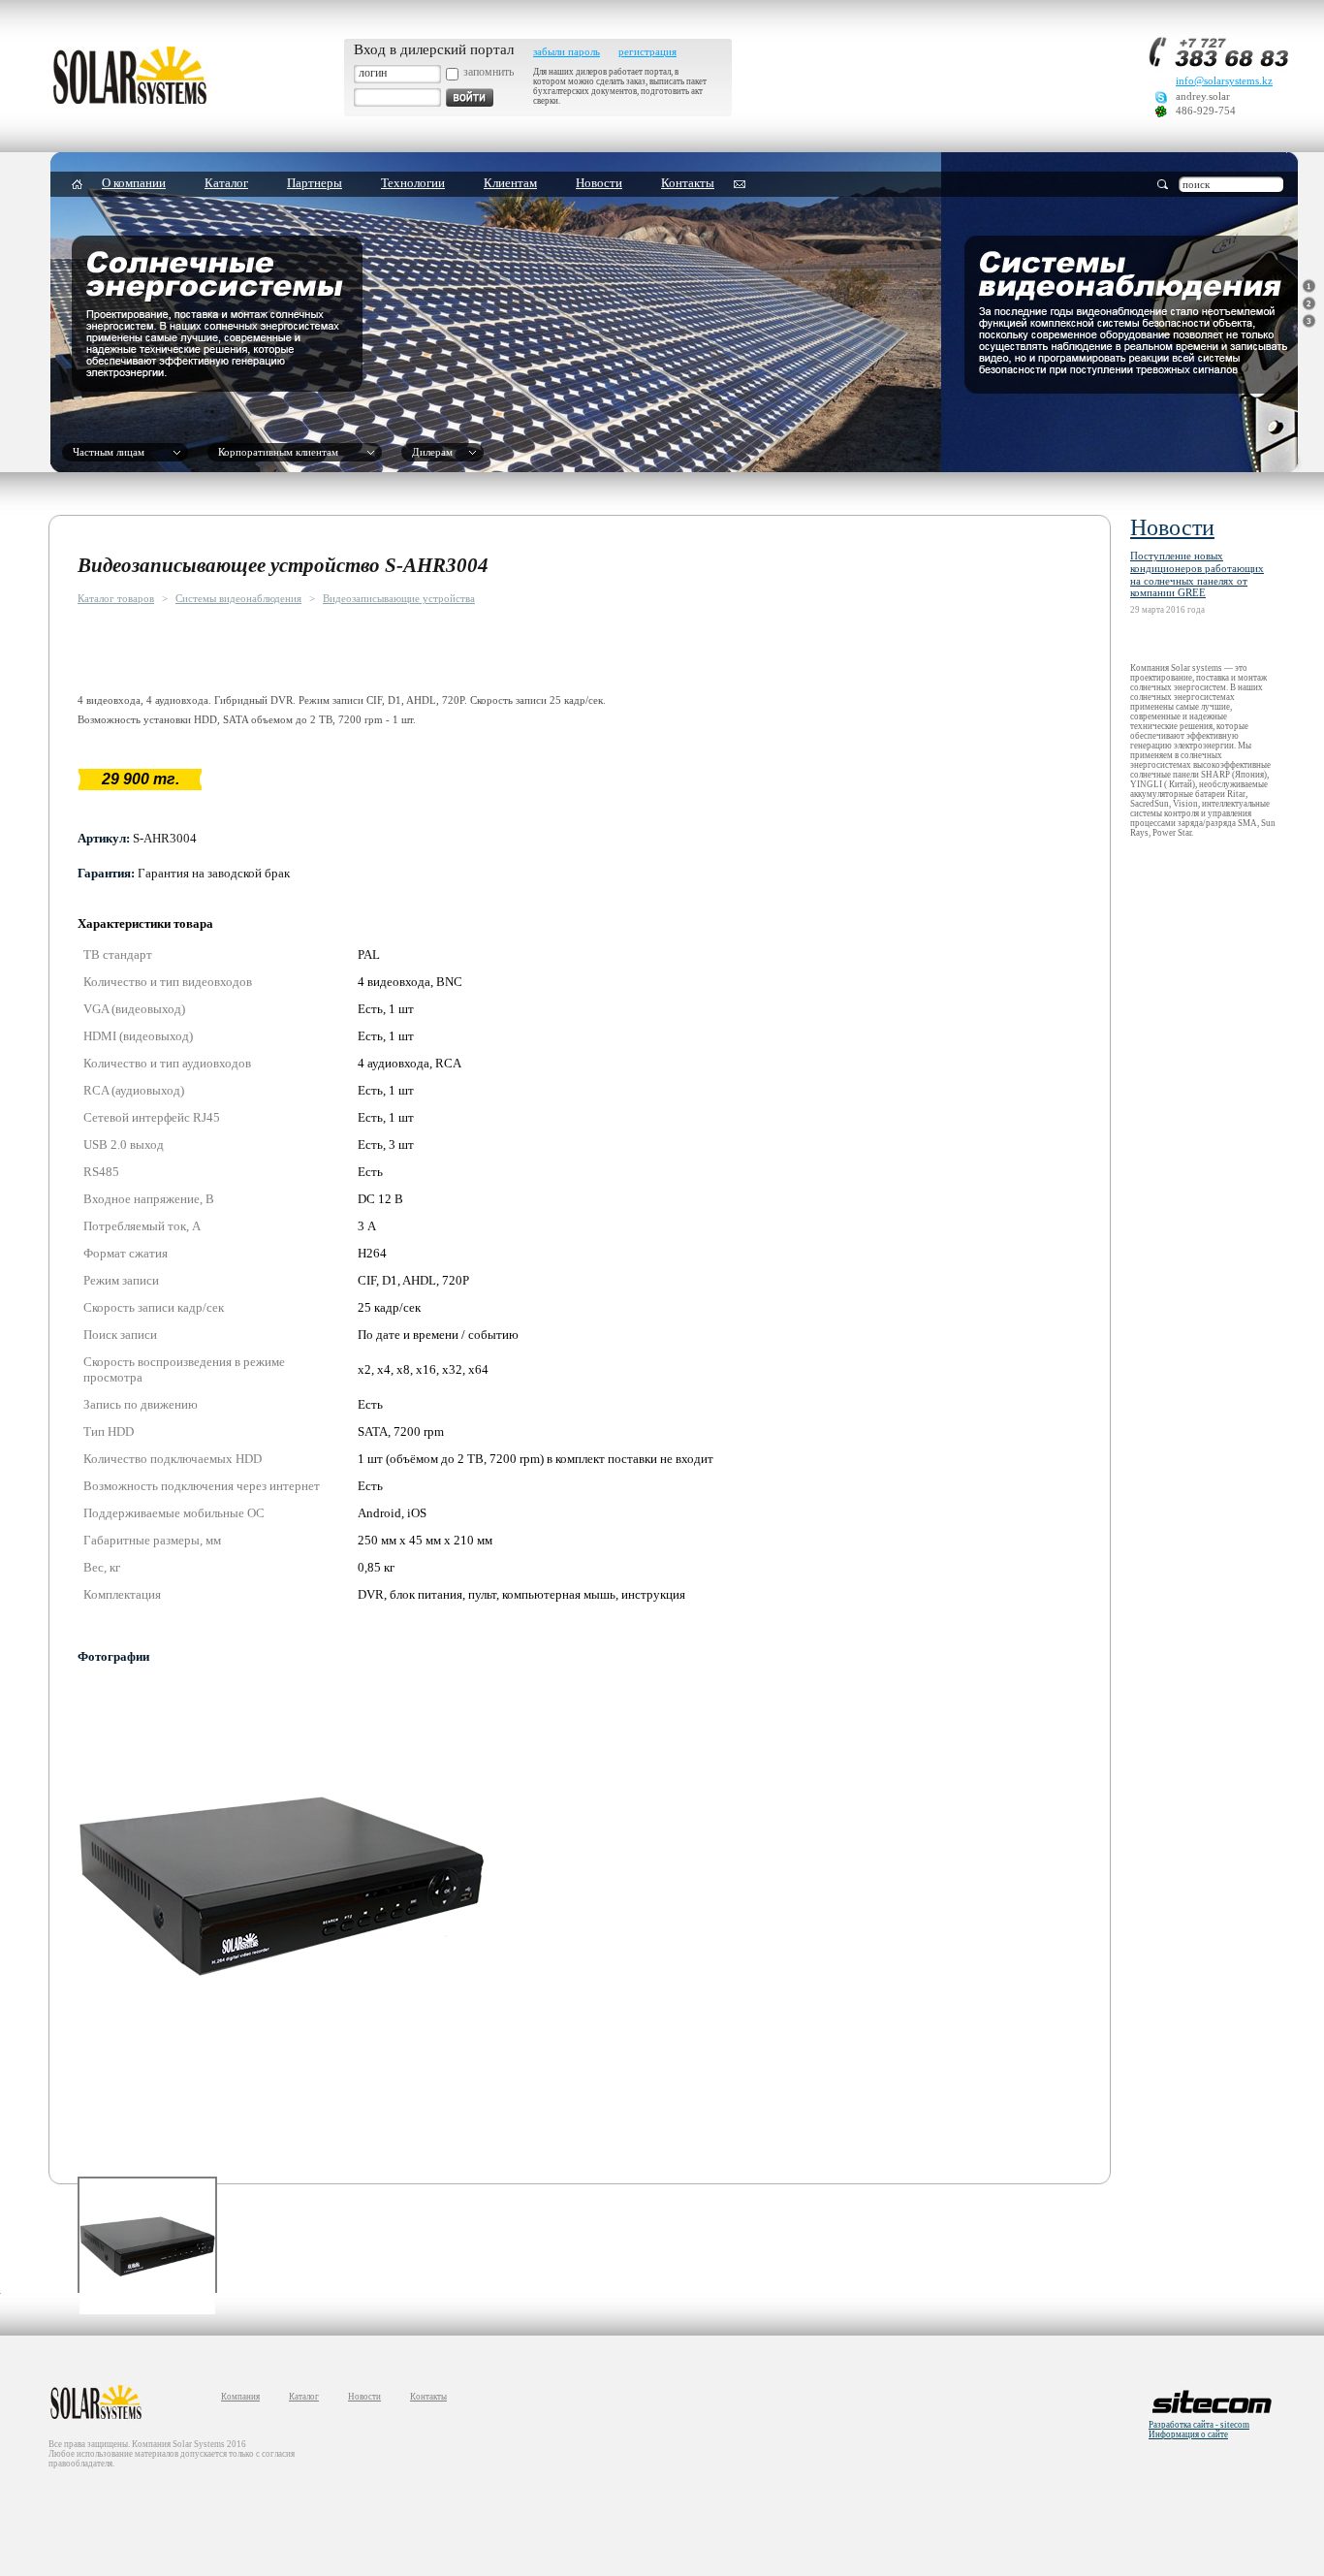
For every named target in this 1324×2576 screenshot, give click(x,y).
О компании (134, 183)
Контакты (688, 183)
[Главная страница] (130, 100)
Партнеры (315, 183)
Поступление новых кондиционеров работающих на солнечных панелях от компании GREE (1197, 574)
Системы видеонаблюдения (238, 599)
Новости (599, 183)
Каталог (226, 183)
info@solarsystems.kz (1224, 81)
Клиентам (510, 183)
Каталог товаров (116, 599)
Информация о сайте (1188, 2434)
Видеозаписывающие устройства (399, 599)
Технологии (413, 183)
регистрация (647, 52)
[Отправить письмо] (740, 185)
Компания (240, 2397)
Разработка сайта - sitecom (1199, 2425)
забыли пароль (567, 52)
